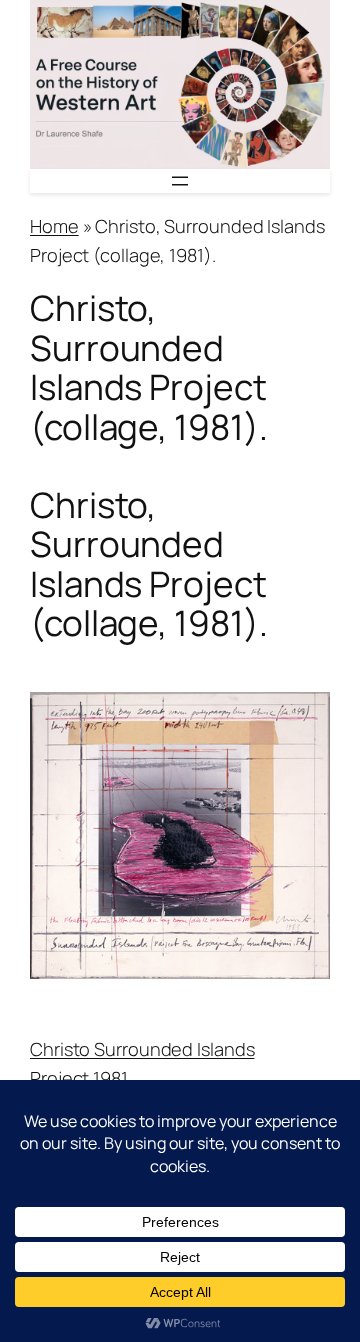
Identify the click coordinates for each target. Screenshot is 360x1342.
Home (54, 226)
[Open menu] (180, 181)
